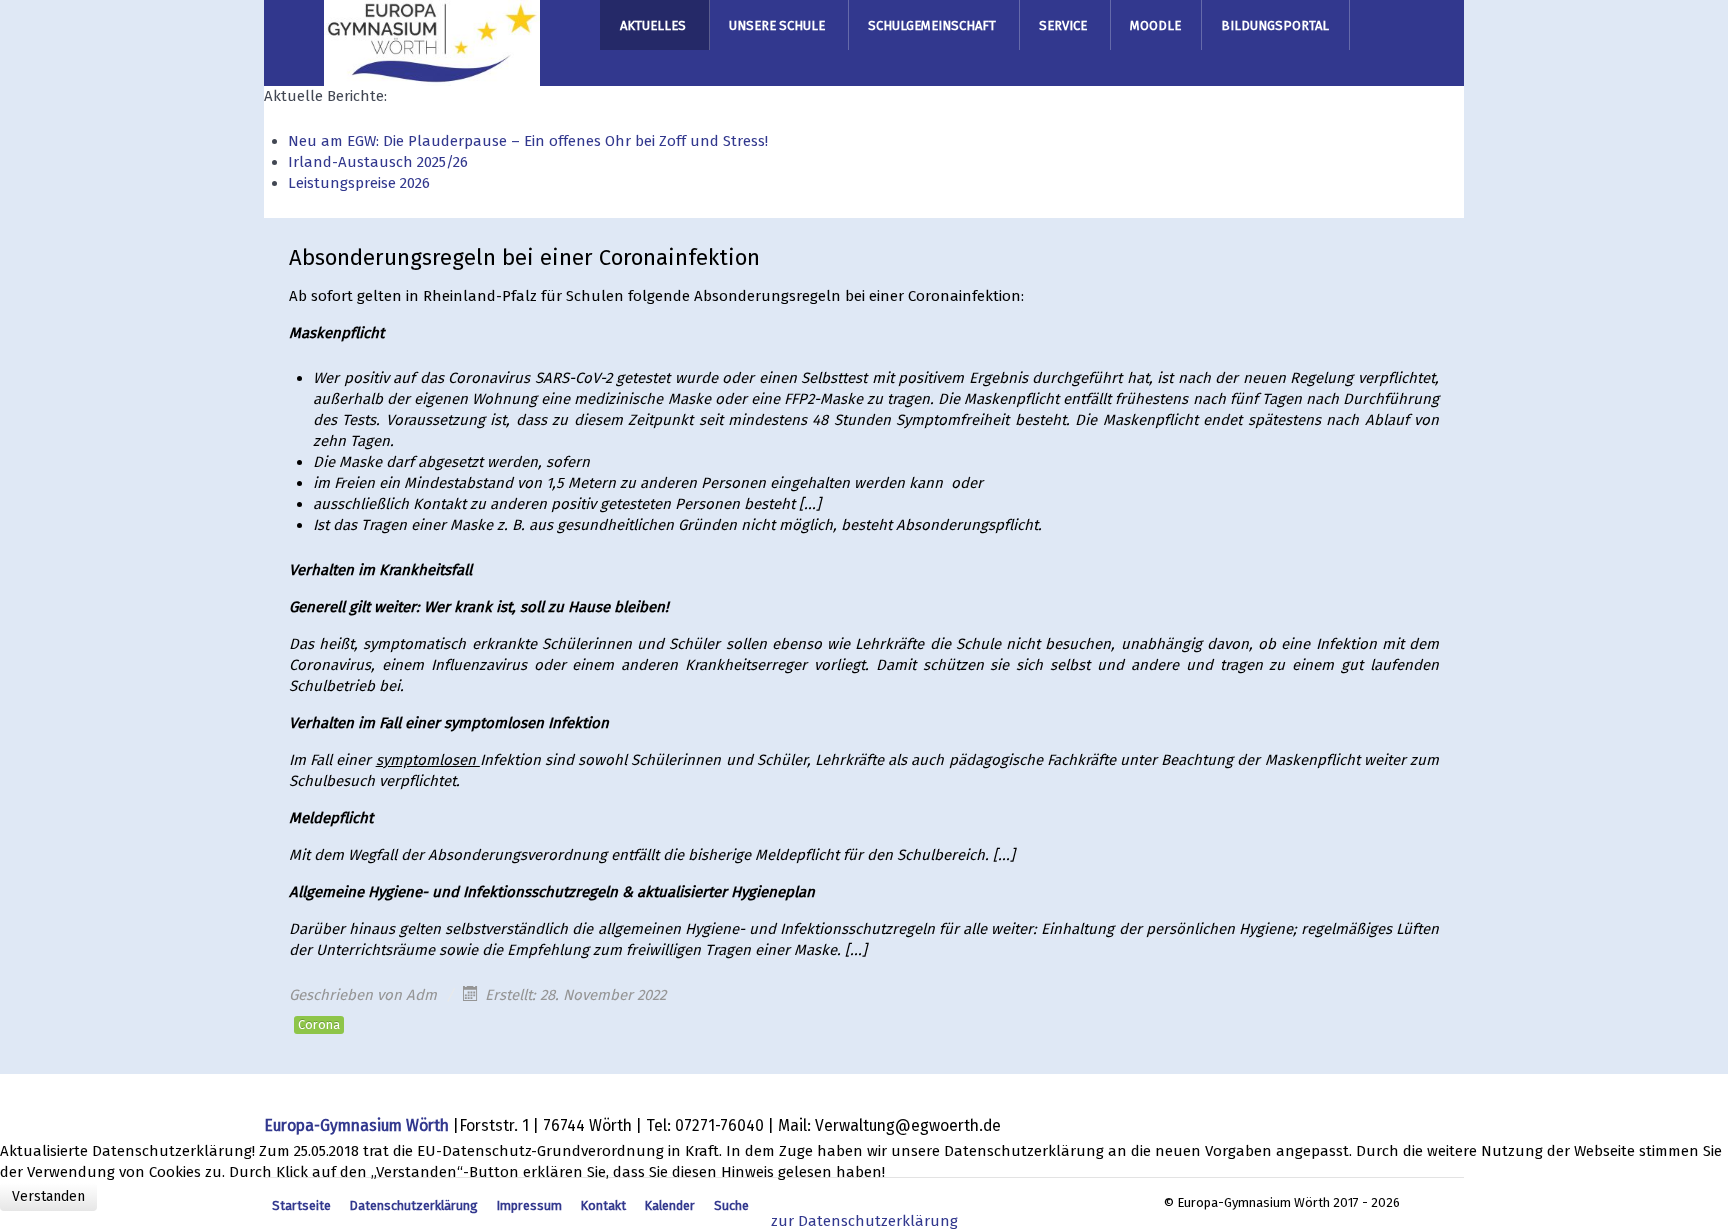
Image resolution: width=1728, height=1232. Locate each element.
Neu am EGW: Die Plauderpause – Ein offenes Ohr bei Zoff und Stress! (528, 141)
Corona (319, 1024)
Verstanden (48, 1196)
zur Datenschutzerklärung (864, 1221)
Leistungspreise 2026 (359, 183)
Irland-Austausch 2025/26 (378, 162)
